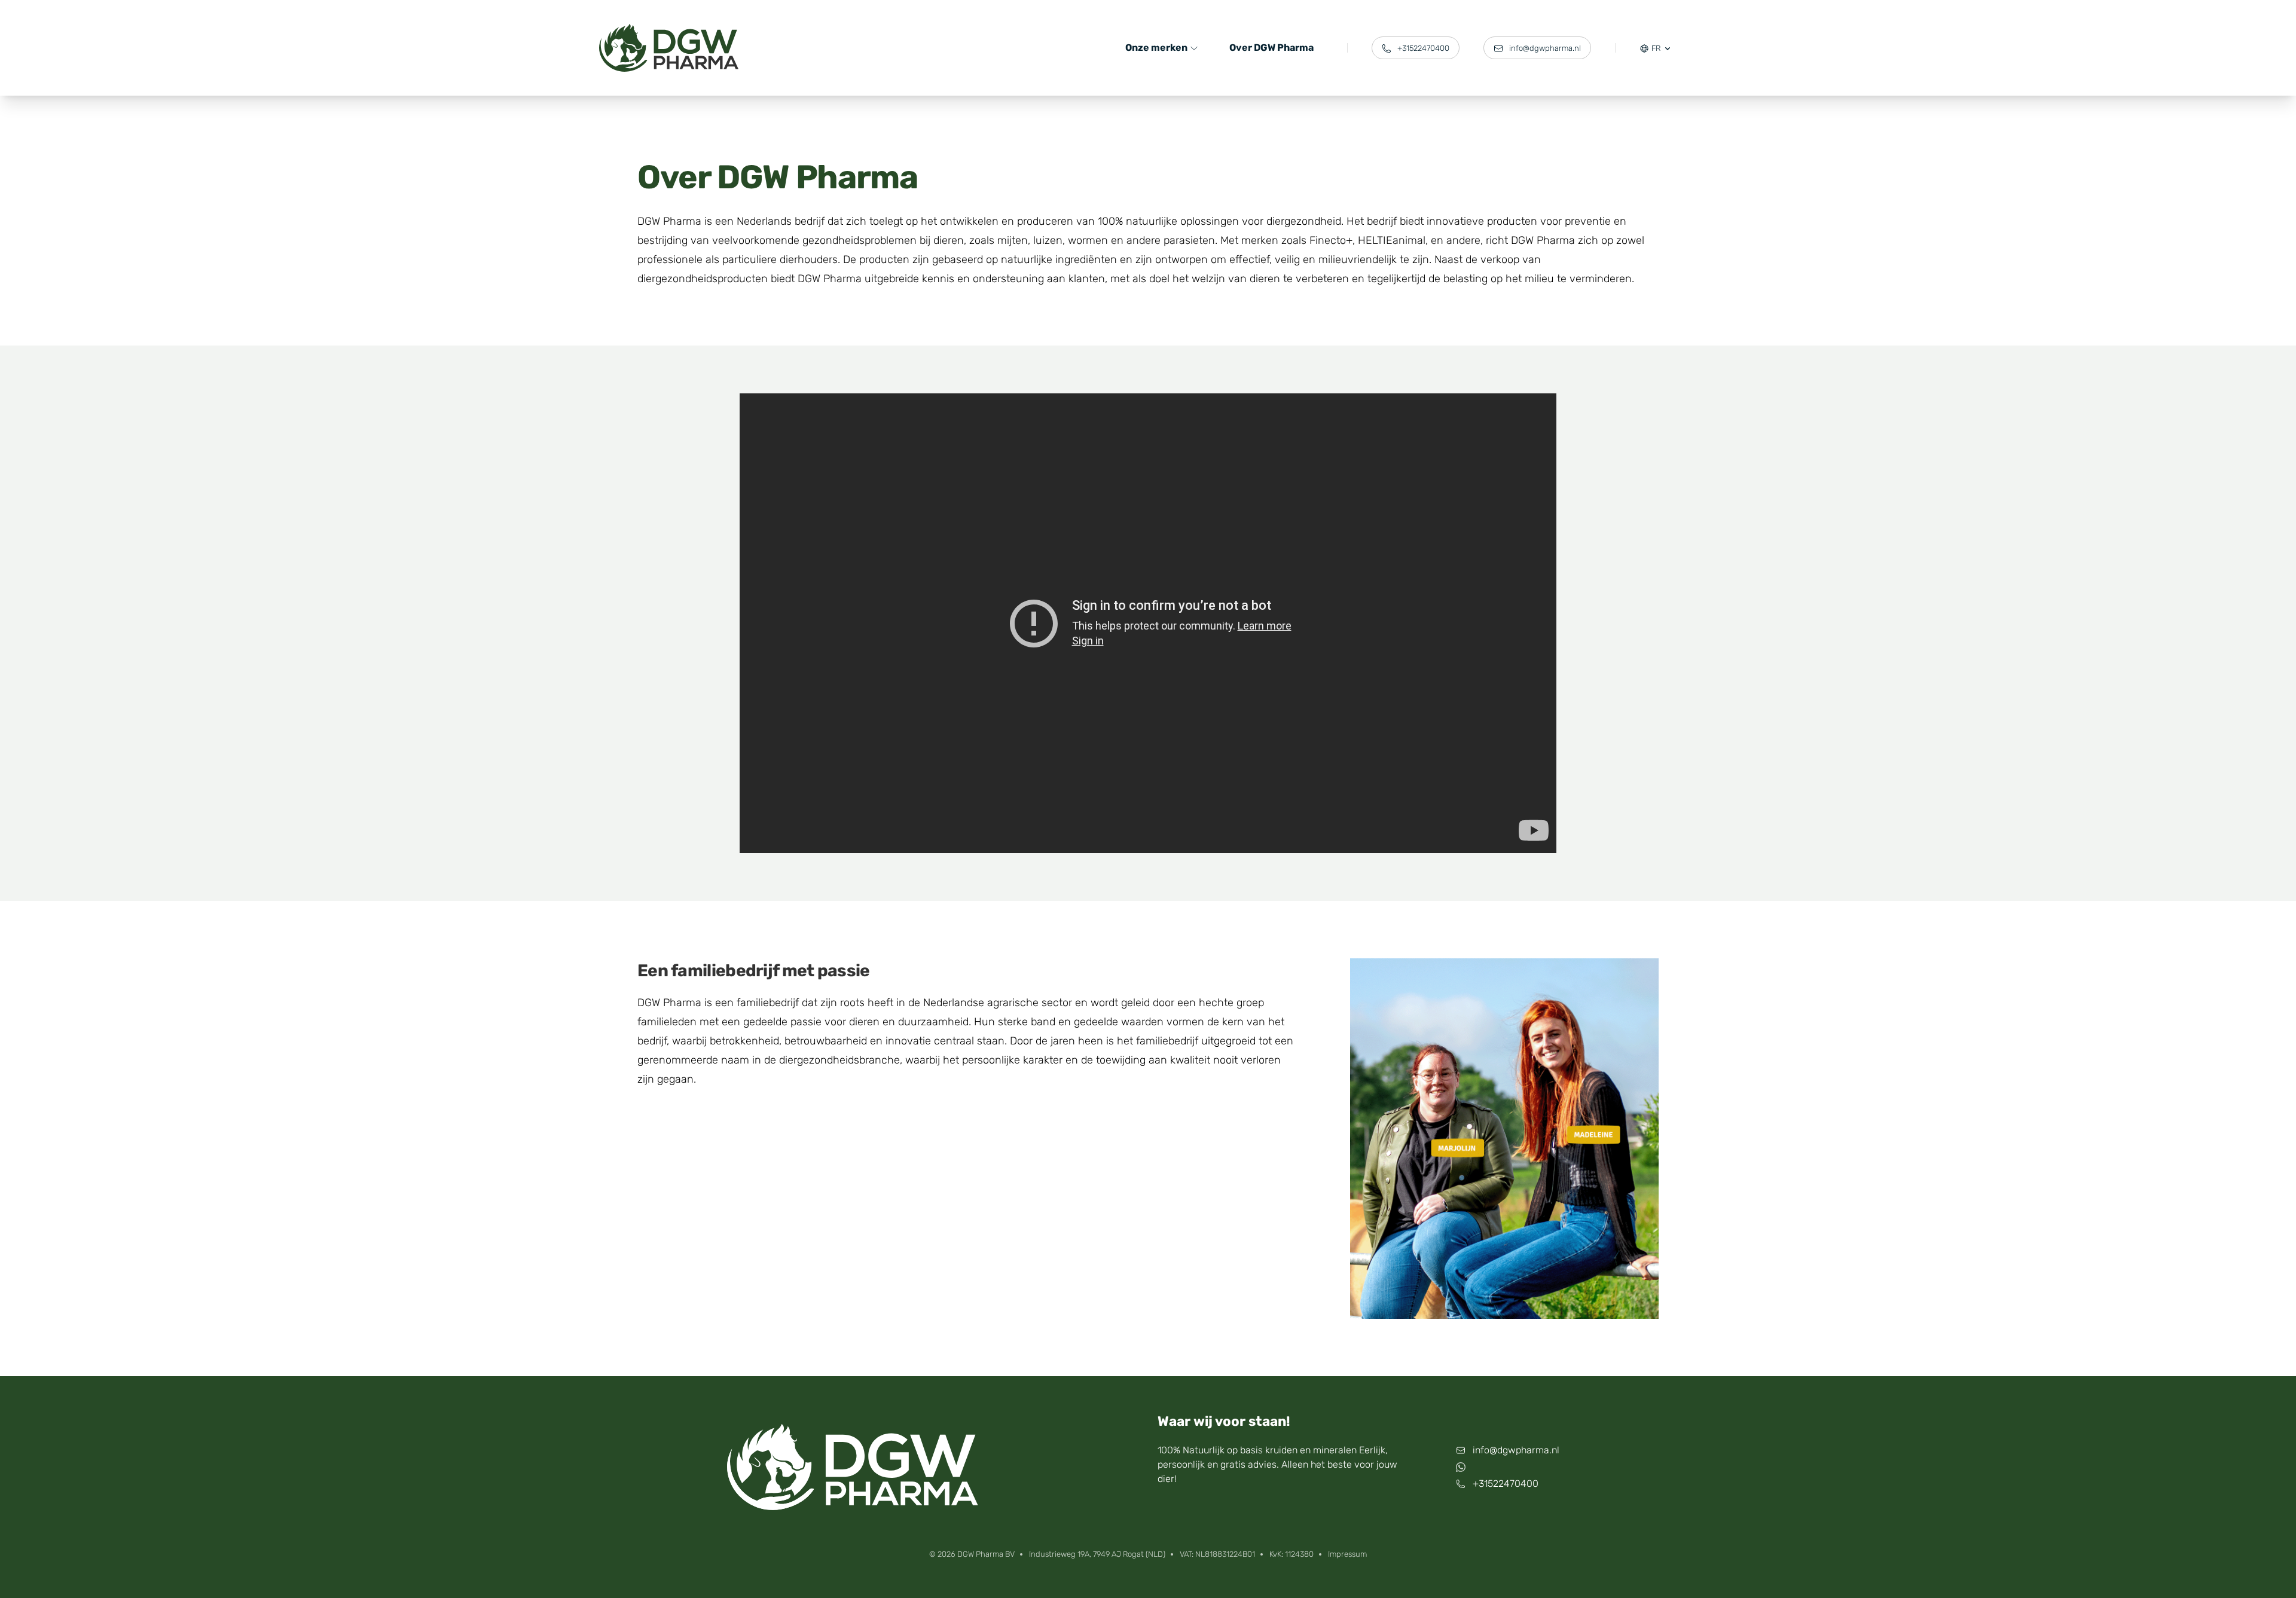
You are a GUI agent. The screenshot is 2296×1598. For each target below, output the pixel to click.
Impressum (1347, 1554)
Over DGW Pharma (1271, 48)
